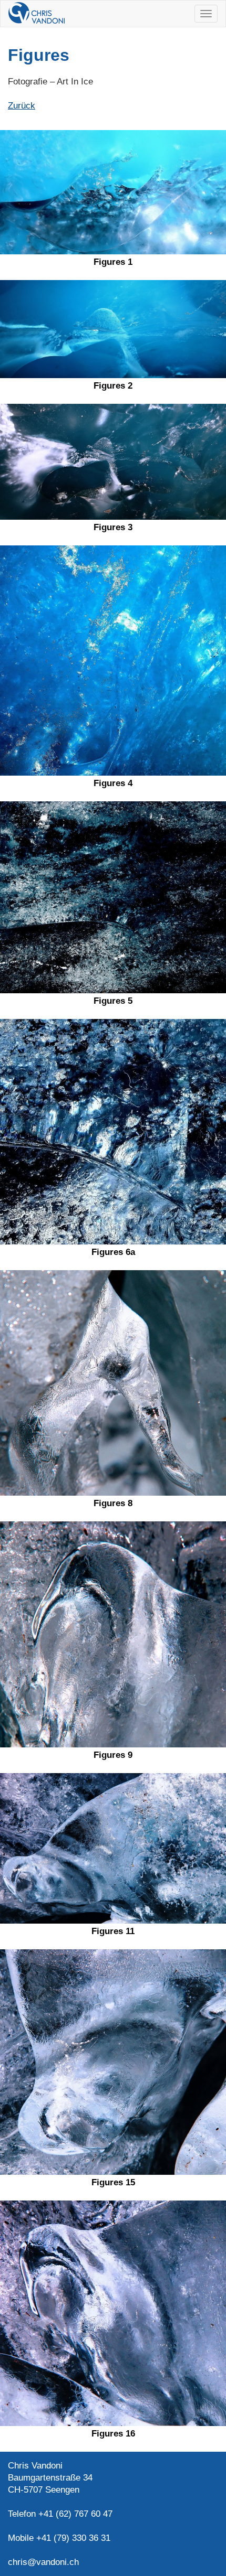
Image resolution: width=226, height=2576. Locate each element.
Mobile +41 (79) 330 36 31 (59, 2538)
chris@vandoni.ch (43, 2562)
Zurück (22, 106)
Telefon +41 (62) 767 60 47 (60, 2514)
